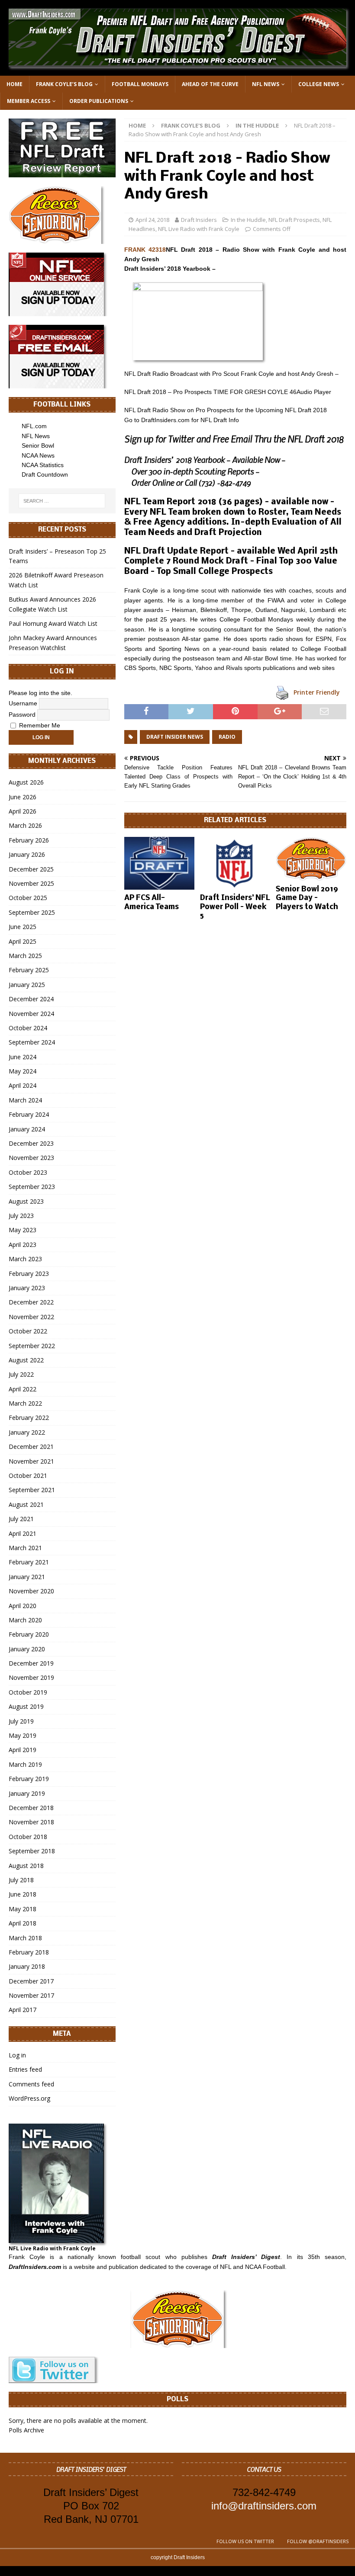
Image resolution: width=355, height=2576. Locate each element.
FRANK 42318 (145, 250)
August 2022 (26, 1360)
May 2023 (23, 1230)
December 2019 (31, 1663)
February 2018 (29, 1952)
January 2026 (27, 854)
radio (227, 737)
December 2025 (31, 869)
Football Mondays (140, 84)
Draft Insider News (175, 737)
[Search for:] (62, 501)
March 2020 (25, 1620)
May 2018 (23, 1909)
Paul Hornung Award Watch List (53, 623)
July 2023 (21, 1216)
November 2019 (31, 1677)
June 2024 (23, 1057)
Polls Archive (26, 2430)
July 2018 (21, 1880)
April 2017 (23, 2010)
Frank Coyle (27, 2257)
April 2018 (23, 1923)
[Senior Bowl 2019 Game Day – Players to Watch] (311, 859)
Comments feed (31, 2084)
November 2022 (31, 1317)
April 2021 (23, 1533)
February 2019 (29, 1779)
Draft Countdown (45, 474)
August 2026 (26, 782)
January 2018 (27, 1966)
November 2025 (31, 883)
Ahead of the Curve (210, 84)
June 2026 (23, 797)
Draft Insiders (199, 220)
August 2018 (26, 1866)
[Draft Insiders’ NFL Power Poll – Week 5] (235, 863)
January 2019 (27, 1793)
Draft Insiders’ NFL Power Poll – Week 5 (235, 907)
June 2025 (23, 927)
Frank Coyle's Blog (191, 125)
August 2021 (26, 1504)
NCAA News (38, 455)
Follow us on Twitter (245, 2541)
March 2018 (25, 1938)
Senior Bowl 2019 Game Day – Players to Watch (307, 899)
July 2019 (21, 1721)
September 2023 (32, 1187)
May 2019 (23, 1735)
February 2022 (29, 1418)
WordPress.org (29, 2098)
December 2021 (31, 1447)
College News (319, 84)
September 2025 (32, 912)
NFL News (266, 84)
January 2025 (27, 985)
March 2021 (25, 1548)
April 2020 (23, 1606)
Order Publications (99, 101)
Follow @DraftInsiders (318, 2541)
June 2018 (23, 1894)
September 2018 (32, 1851)
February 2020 (29, 1634)
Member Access (29, 101)
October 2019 (28, 1692)
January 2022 (27, 1432)
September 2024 (32, 1042)
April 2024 (23, 1085)
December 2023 (31, 1143)
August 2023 (26, 1201)
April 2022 (23, 1389)
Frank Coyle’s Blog (64, 84)
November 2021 (31, 1461)
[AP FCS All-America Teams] (160, 863)
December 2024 (31, 999)
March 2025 (25, 956)
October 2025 (28, 898)
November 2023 (31, 1158)
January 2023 (27, 1288)
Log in (17, 2055)
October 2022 (28, 1331)
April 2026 (23, 811)
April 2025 (23, 941)
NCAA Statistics (43, 465)
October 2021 (28, 1475)
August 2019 (26, 1706)
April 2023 (23, 1245)
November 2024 (31, 1014)
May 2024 (23, 1071)
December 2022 (31, 1302)
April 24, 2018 (152, 220)
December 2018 (31, 1808)
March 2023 (25, 1259)
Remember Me (39, 725)
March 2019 (25, 1764)
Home (15, 84)
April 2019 (23, 1750)
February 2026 (29, 840)
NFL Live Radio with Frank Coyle (199, 229)
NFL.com (34, 426)
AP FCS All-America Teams (152, 903)
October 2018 (28, 1837)
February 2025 (29, 970)
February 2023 (29, 1274)
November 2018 (31, 1822)
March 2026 (25, 825)
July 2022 (21, 1374)
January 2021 (27, 1577)
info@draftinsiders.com (264, 2506)
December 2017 (31, 1981)
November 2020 (31, 1591)
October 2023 (28, 1172)
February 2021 (29, 1562)
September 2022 (32, 1346)
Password (22, 714)
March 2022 (25, 1403)
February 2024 (29, 1114)
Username (23, 703)
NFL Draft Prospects (294, 220)
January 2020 (27, 1649)
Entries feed (25, 2069)
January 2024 (27, 1129)
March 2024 (25, 1100)
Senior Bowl (38, 445)
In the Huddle (248, 220)
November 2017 (31, 1995)
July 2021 (21, 1519)
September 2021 (32, 1490)
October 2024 (28, 1028)
